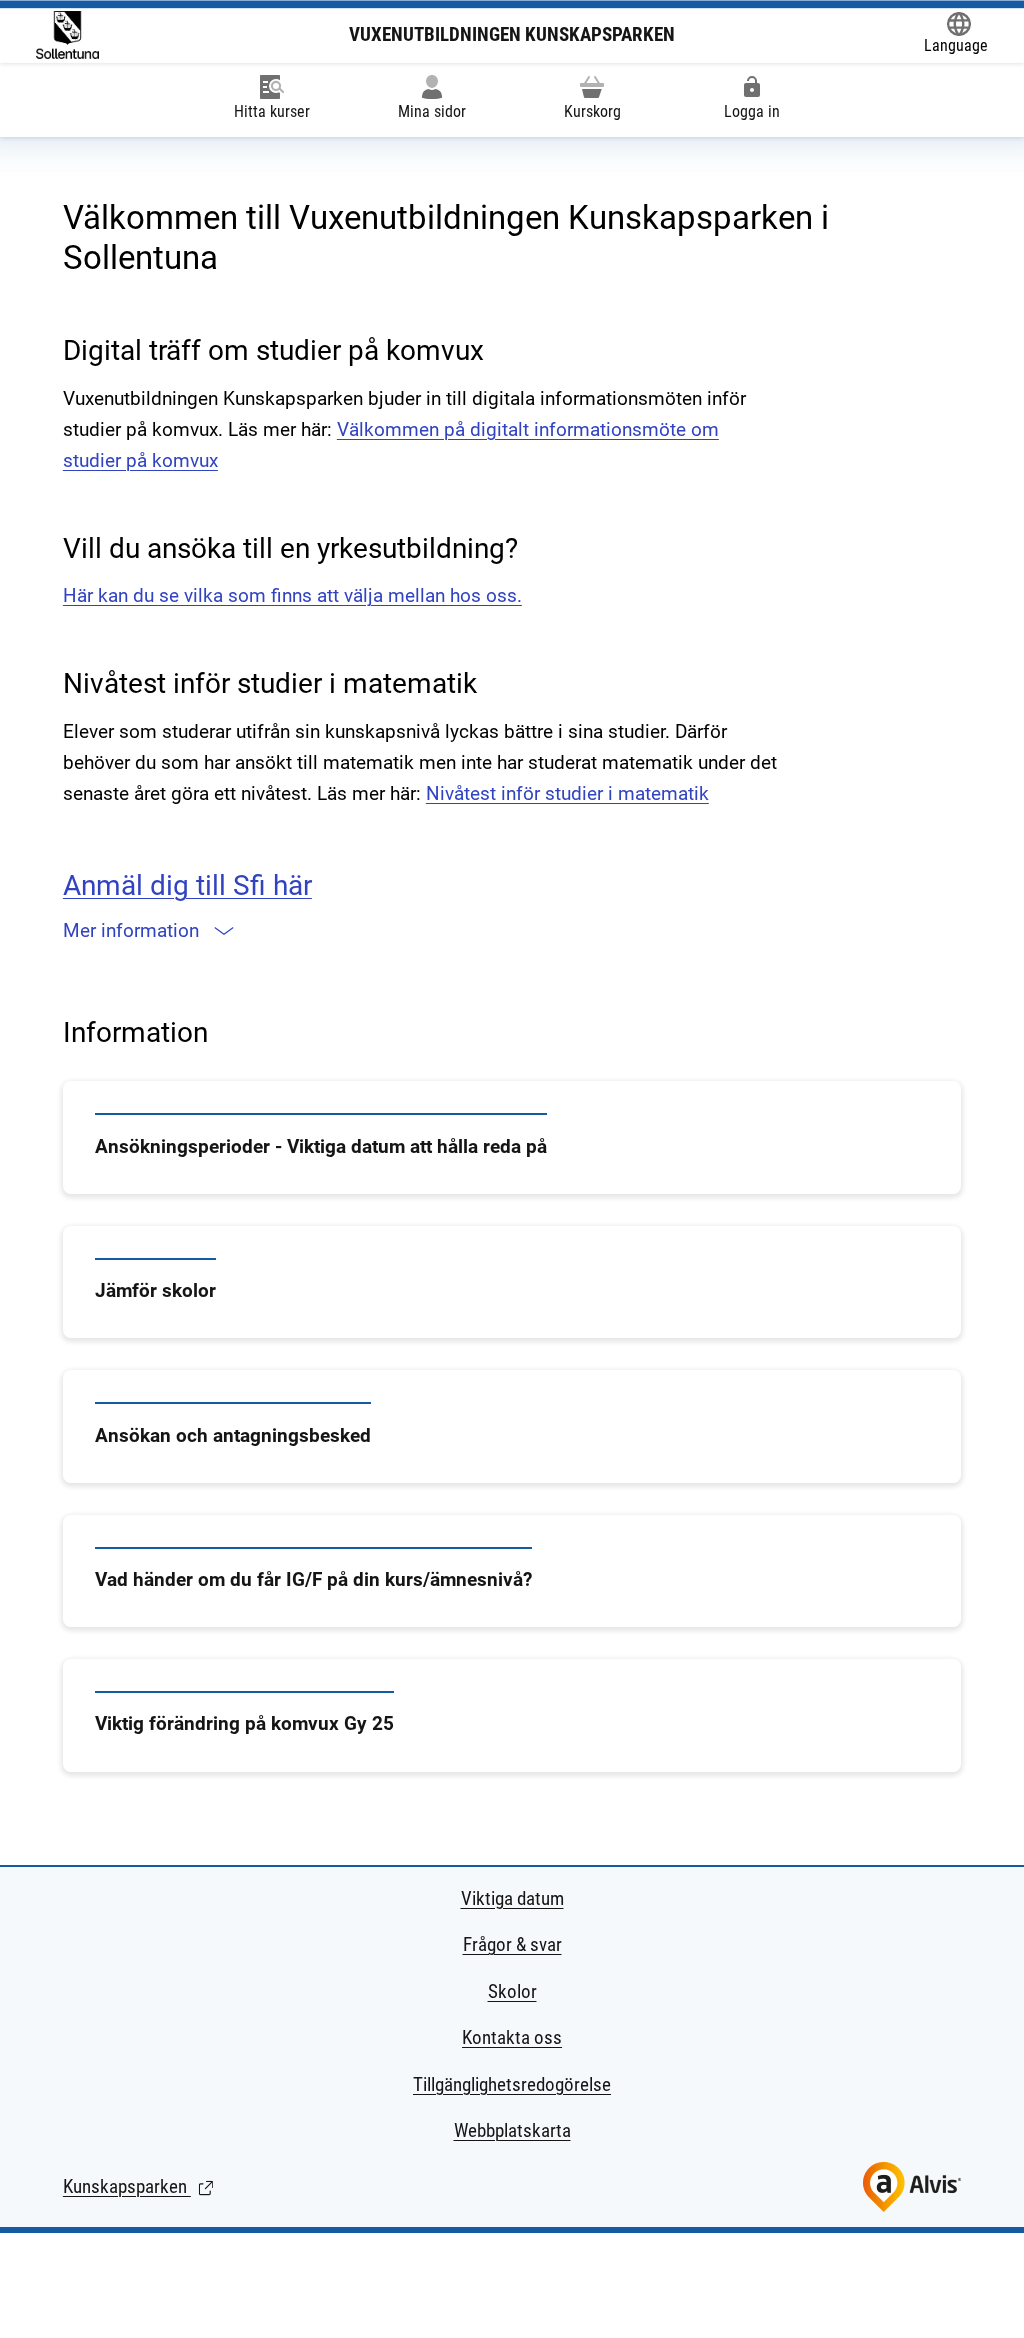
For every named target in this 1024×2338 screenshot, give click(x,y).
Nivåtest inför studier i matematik (567, 793)
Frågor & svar (512, 1944)
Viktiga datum (512, 1898)
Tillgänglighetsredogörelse (512, 2084)
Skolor (512, 1991)
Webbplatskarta (512, 2130)
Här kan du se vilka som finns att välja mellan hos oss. (292, 595)
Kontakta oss (512, 2037)
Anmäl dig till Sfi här (187, 885)
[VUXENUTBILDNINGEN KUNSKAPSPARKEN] (67, 35)
